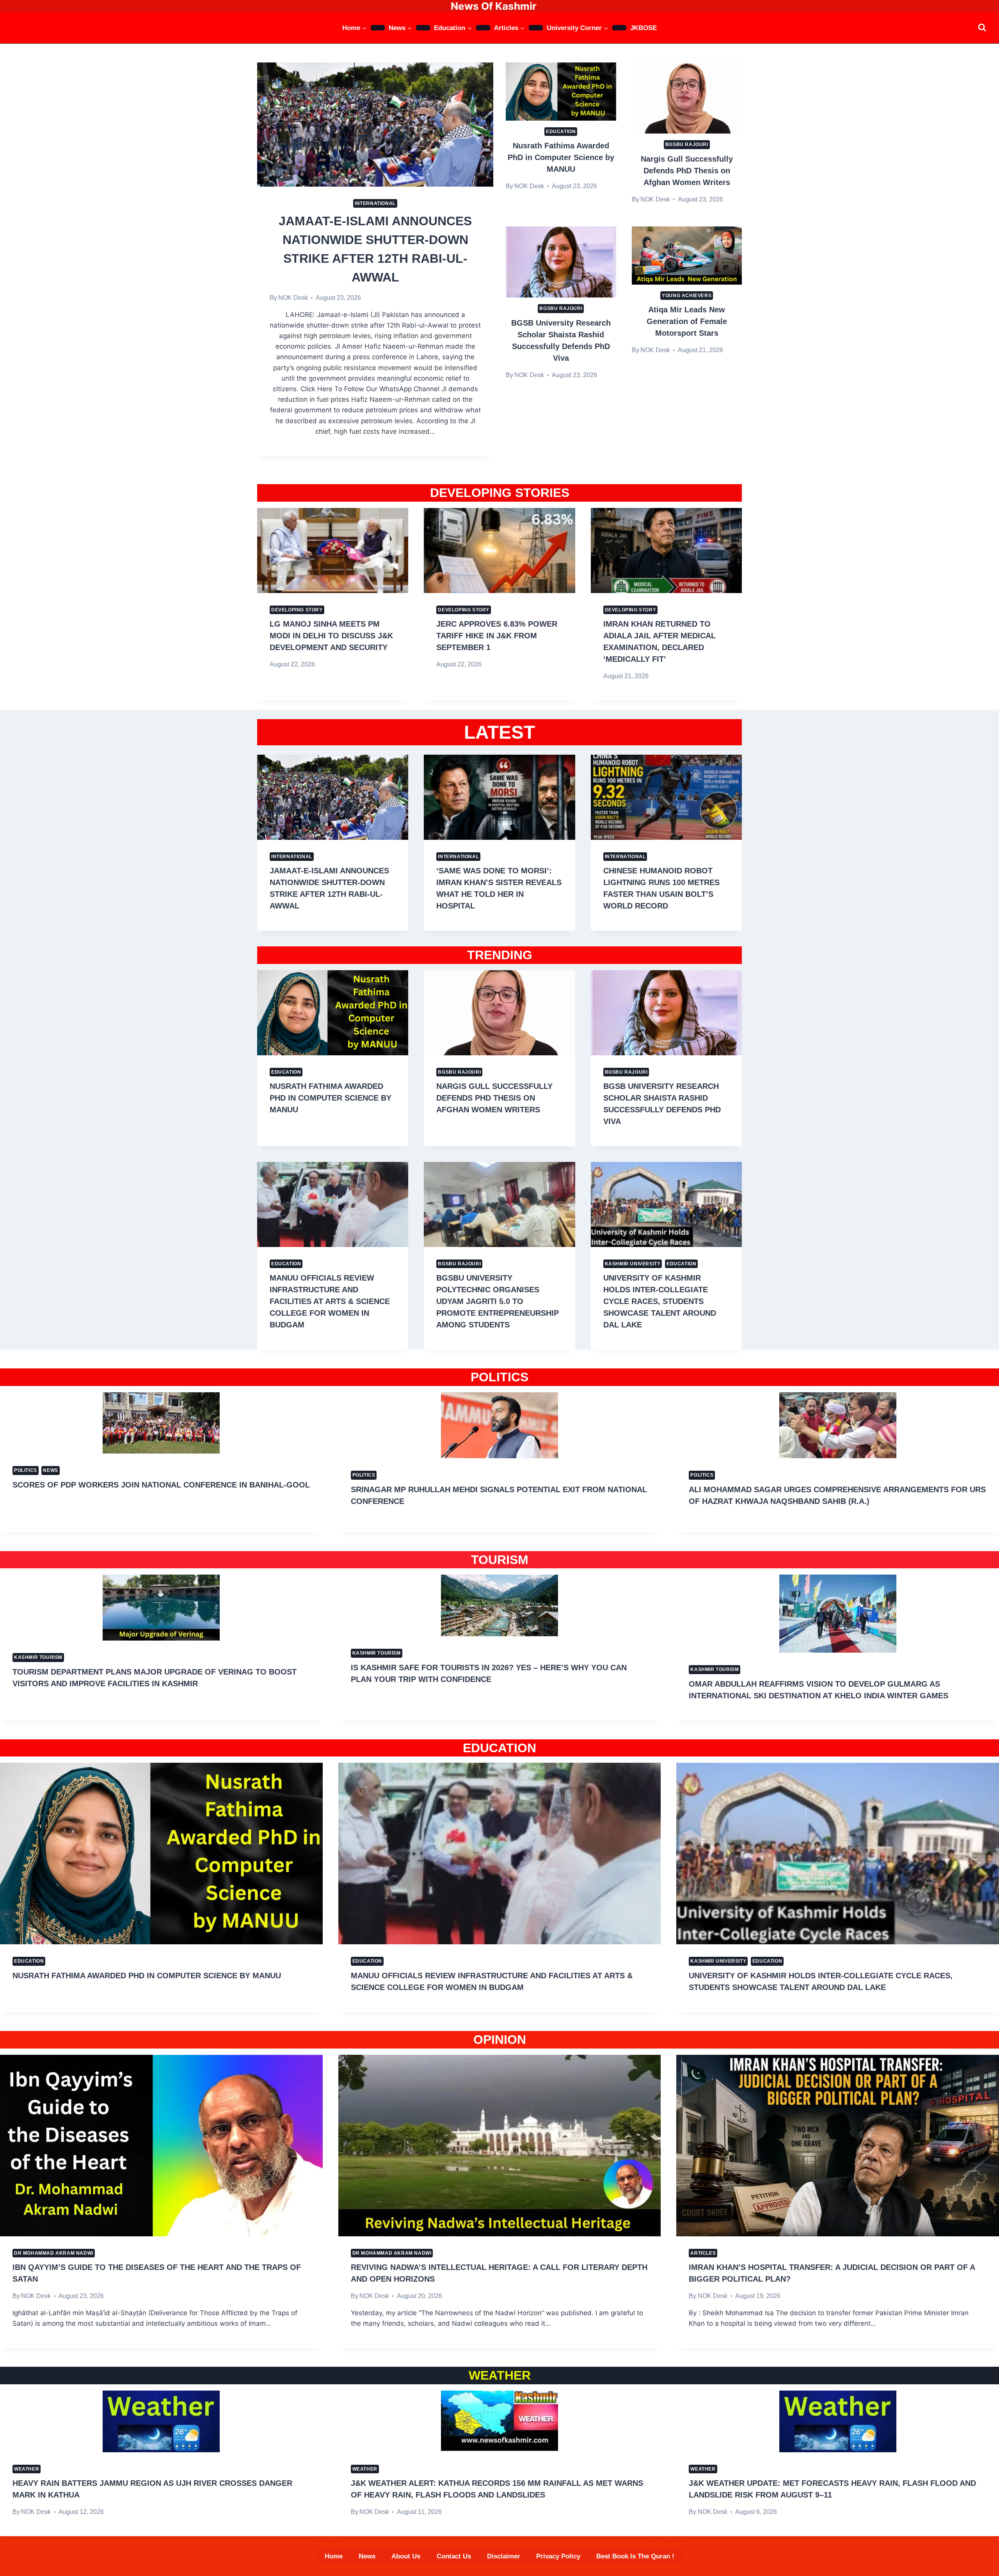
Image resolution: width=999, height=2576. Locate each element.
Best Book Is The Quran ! (635, 2556)
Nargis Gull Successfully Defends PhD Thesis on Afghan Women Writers (687, 171)
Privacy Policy (558, 2556)
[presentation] (375, 124)
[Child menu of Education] (483, 28)
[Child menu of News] (423, 28)
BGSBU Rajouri (687, 144)
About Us (406, 2556)
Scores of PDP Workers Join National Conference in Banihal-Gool (161, 1485)
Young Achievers (687, 296)
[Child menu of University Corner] (619, 28)
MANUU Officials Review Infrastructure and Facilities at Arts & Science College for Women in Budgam (330, 1301)
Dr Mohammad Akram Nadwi (54, 2253)
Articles (703, 2253)
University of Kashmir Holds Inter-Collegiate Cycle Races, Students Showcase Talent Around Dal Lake (660, 1301)
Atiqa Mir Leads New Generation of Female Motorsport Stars (687, 321)
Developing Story (297, 610)
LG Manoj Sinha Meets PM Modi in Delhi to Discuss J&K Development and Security (331, 636)
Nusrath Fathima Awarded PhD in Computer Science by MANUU (561, 157)
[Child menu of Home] (378, 28)
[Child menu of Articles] (536, 28)
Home (334, 2556)
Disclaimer (504, 2556)
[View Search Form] (982, 28)
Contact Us (454, 2556)
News (50, 1470)
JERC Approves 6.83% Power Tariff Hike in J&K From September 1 (497, 636)
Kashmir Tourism (38, 1657)
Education (561, 132)
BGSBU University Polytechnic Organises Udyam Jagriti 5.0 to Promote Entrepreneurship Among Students (498, 1301)
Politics (26, 1470)
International (375, 203)
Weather (27, 2469)
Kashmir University (633, 1264)
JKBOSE (643, 28)
